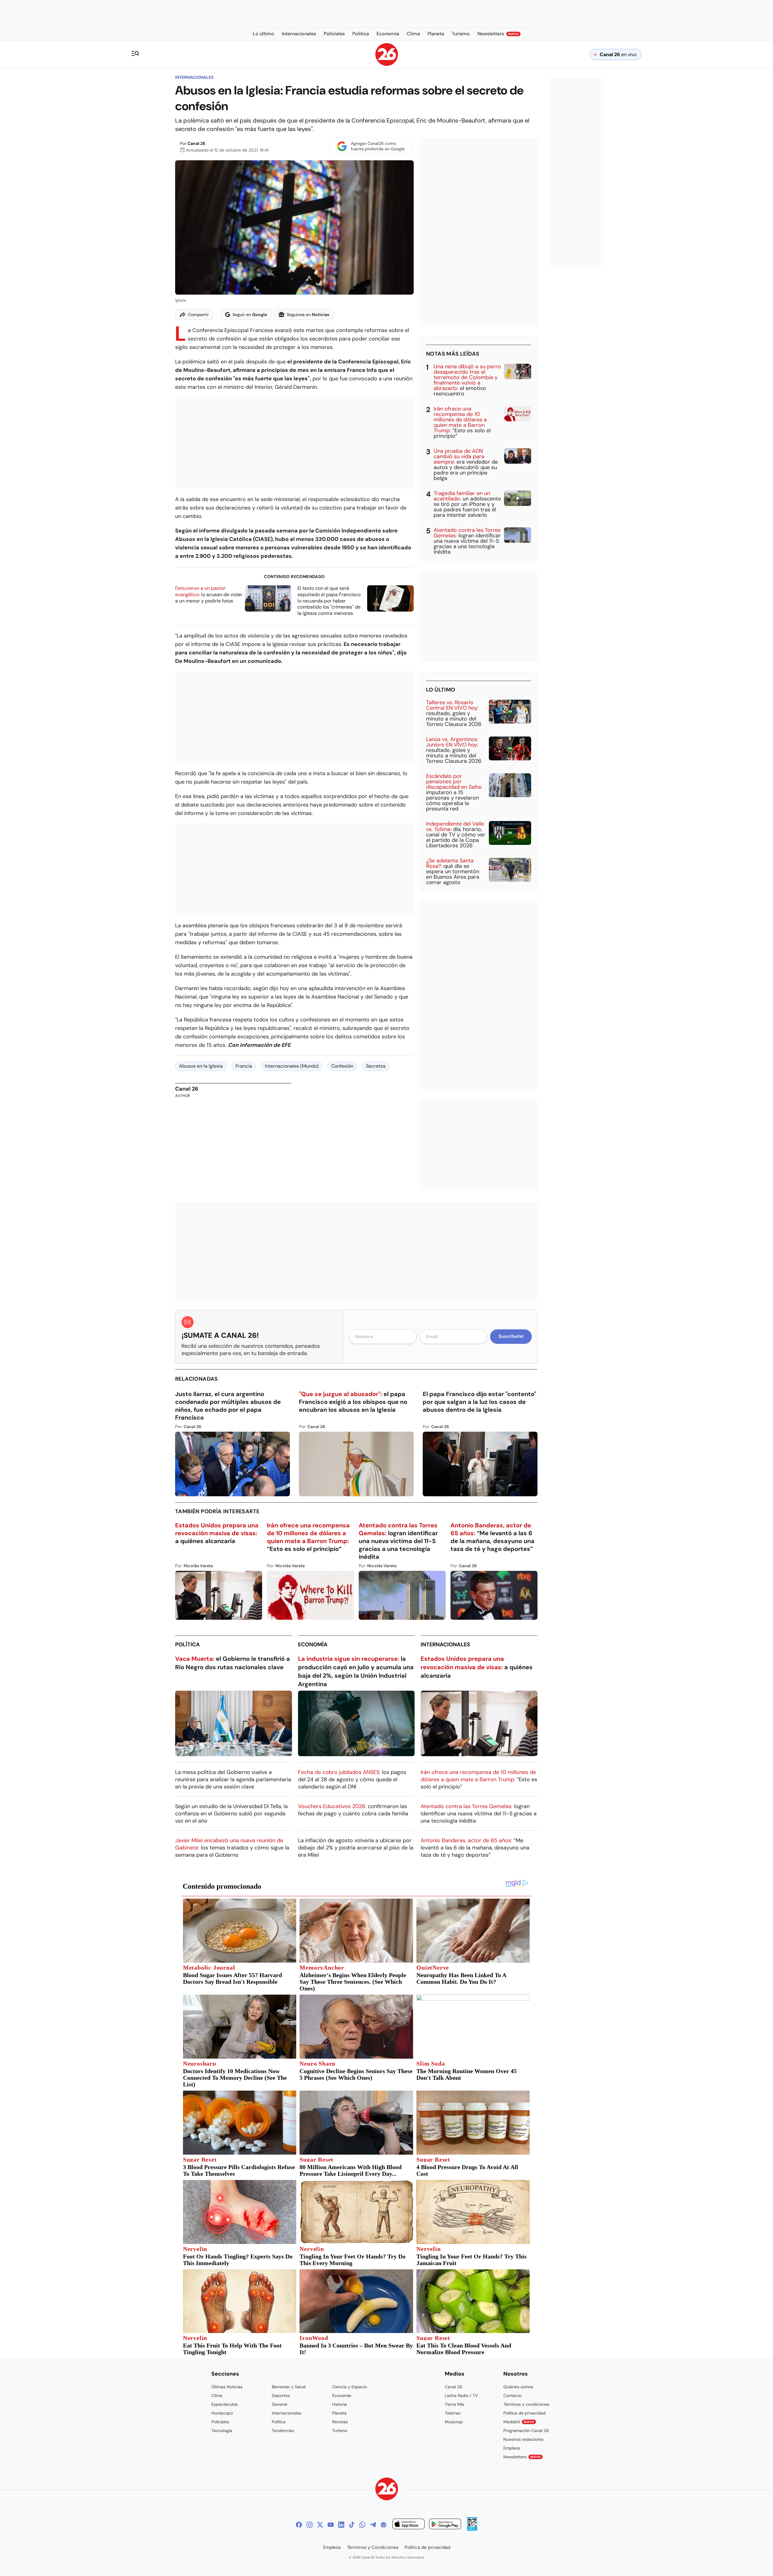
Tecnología (222, 2431)
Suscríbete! (511, 1336)
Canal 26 (196, 143)
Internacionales (194, 77)
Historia (340, 2404)
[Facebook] (299, 2525)
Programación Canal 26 (526, 2431)
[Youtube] (331, 2525)
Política (188, 1644)
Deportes (281, 2395)
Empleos (512, 2448)
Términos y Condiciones (373, 2547)
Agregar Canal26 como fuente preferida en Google (378, 146)
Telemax (453, 2413)
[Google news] (383, 2525)
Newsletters (522, 2457)
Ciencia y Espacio (350, 2387)
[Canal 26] (387, 2490)
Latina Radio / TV (461, 2395)
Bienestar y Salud (289, 2387)
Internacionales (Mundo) (292, 1066)
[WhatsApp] (362, 2525)
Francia (244, 1066)
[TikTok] (352, 2525)
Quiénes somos (518, 2387)
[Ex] (320, 2525)
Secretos (376, 1066)
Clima (217, 2395)
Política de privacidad (524, 2413)
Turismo (340, 2431)
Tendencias (283, 2431)
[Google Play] (445, 2525)
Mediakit (519, 2422)
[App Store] (409, 2525)
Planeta (339, 2413)
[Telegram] (373, 2525)
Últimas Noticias (227, 2387)
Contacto (512, 2395)
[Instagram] (310, 2525)
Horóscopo (222, 2413)
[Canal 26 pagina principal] (387, 64)
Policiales (220, 2422)
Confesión (342, 1066)
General (279, 2404)
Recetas (340, 2422)
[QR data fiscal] (472, 2529)
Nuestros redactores (523, 2439)
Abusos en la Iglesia (201, 1066)
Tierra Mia (454, 2404)
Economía (313, 1644)
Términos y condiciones (526, 2404)
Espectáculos (225, 2404)
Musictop (454, 2422)
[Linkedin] (341, 2525)
